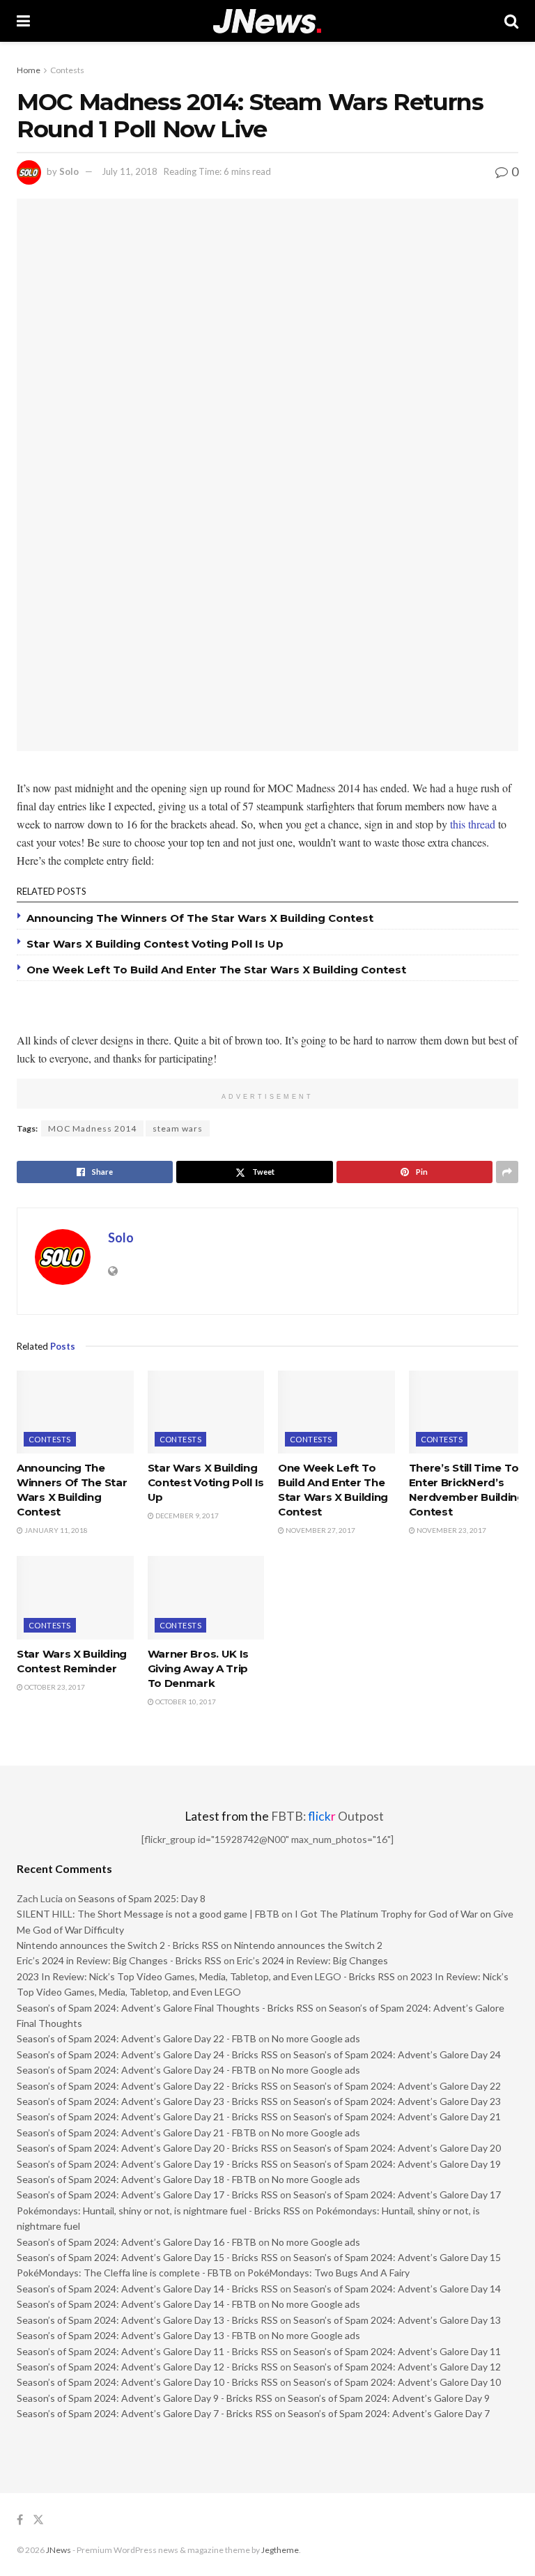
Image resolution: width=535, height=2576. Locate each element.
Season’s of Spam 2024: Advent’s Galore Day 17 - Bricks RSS (147, 2195)
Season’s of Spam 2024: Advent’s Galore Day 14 (397, 2289)
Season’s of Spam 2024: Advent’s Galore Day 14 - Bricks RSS (147, 2289)
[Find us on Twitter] (38, 2520)
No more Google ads (316, 2038)
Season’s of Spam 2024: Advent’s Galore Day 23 (397, 2101)
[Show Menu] (23, 21)
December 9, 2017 (186, 1515)
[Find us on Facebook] (20, 2520)
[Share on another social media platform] (507, 1172)
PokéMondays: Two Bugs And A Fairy (328, 2273)
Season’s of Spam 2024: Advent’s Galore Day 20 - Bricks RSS (147, 2148)
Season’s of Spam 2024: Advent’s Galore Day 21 (397, 2116)
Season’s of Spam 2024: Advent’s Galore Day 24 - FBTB (137, 2070)
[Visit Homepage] (267, 21)
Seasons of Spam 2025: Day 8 (142, 1898)
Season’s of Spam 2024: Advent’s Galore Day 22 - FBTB (137, 2038)
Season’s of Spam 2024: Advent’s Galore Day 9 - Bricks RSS (145, 2398)
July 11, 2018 (130, 171)
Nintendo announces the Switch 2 (308, 1945)
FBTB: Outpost (327, 1816)
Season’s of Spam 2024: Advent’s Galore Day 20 (397, 2148)
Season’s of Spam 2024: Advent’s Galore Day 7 (389, 2413)
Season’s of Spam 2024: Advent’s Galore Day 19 (397, 2164)
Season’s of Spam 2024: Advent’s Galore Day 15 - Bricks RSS (147, 2257)
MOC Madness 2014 (92, 1128)
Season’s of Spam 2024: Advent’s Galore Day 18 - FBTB (137, 2179)
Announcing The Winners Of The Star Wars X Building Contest (200, 918)
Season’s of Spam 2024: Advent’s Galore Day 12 (397, 2367)
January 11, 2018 (55, 1530)
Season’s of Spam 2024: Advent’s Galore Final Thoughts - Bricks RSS (165, 2008)
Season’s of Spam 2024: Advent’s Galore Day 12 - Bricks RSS (147, 2367)
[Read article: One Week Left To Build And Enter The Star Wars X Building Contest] (336, 1412)
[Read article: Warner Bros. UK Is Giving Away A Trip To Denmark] (206, 1598)
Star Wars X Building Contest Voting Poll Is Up (155, 944)
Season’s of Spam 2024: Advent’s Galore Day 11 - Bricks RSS (147, 2351)
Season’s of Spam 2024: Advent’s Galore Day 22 (397, 2086)
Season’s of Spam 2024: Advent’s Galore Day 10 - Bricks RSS (147, 2382)
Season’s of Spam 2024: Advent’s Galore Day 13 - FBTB (137, 2335)
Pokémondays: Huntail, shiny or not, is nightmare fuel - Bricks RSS (158, 2211)
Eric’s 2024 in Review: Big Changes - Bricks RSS (119, 1960)
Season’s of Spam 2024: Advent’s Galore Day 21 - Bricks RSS (147, 2116)
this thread (473, 824)
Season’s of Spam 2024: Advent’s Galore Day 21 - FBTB (137, 2132)
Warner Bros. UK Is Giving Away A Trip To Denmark (199, 1668)
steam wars (178, 1128)
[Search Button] (511, 21)
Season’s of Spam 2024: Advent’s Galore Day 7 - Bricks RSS (145, 2413)
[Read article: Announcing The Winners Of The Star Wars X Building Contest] (75, 1412)
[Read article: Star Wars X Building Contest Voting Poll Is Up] (206, 1412)
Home (29, 70)
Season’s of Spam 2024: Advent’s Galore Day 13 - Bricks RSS (147, 2320)
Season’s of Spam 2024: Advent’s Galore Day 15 (397, 2257)
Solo (69, 171)
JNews (59, 2550)
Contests (67, 70)
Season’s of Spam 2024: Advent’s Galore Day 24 (397, 2054)
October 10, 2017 (185, 1702)
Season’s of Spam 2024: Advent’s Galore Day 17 (397, 2195)
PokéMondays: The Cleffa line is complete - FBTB (124, 2273)
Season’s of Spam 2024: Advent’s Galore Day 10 (397, 2382)
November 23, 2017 (451, 1530)
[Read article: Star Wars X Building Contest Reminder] (75, 1598)
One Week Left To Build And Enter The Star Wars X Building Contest (216, 970)
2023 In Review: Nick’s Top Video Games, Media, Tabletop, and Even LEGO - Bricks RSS (206, 1976)
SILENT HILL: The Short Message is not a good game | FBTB (148, 1914)
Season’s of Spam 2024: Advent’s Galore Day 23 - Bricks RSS (147, 2101)
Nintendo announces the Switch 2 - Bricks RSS (118, 1945)
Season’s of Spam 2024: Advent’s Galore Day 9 (389, 2398)
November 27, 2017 (320, 1530)
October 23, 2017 (54, 1687)
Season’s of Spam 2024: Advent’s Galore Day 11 (397, 2351)
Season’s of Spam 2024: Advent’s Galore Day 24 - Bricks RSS (147, 2054)
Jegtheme (280, 2550)
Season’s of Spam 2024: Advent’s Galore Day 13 (397, 2320)
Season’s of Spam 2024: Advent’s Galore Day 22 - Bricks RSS (147, 2086)
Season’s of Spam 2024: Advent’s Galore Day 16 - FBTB (137, 2242)
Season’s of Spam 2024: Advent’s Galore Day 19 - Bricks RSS (147, 2164)
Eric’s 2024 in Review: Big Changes (312, 1960)
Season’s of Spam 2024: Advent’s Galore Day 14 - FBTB (137, 2304)
